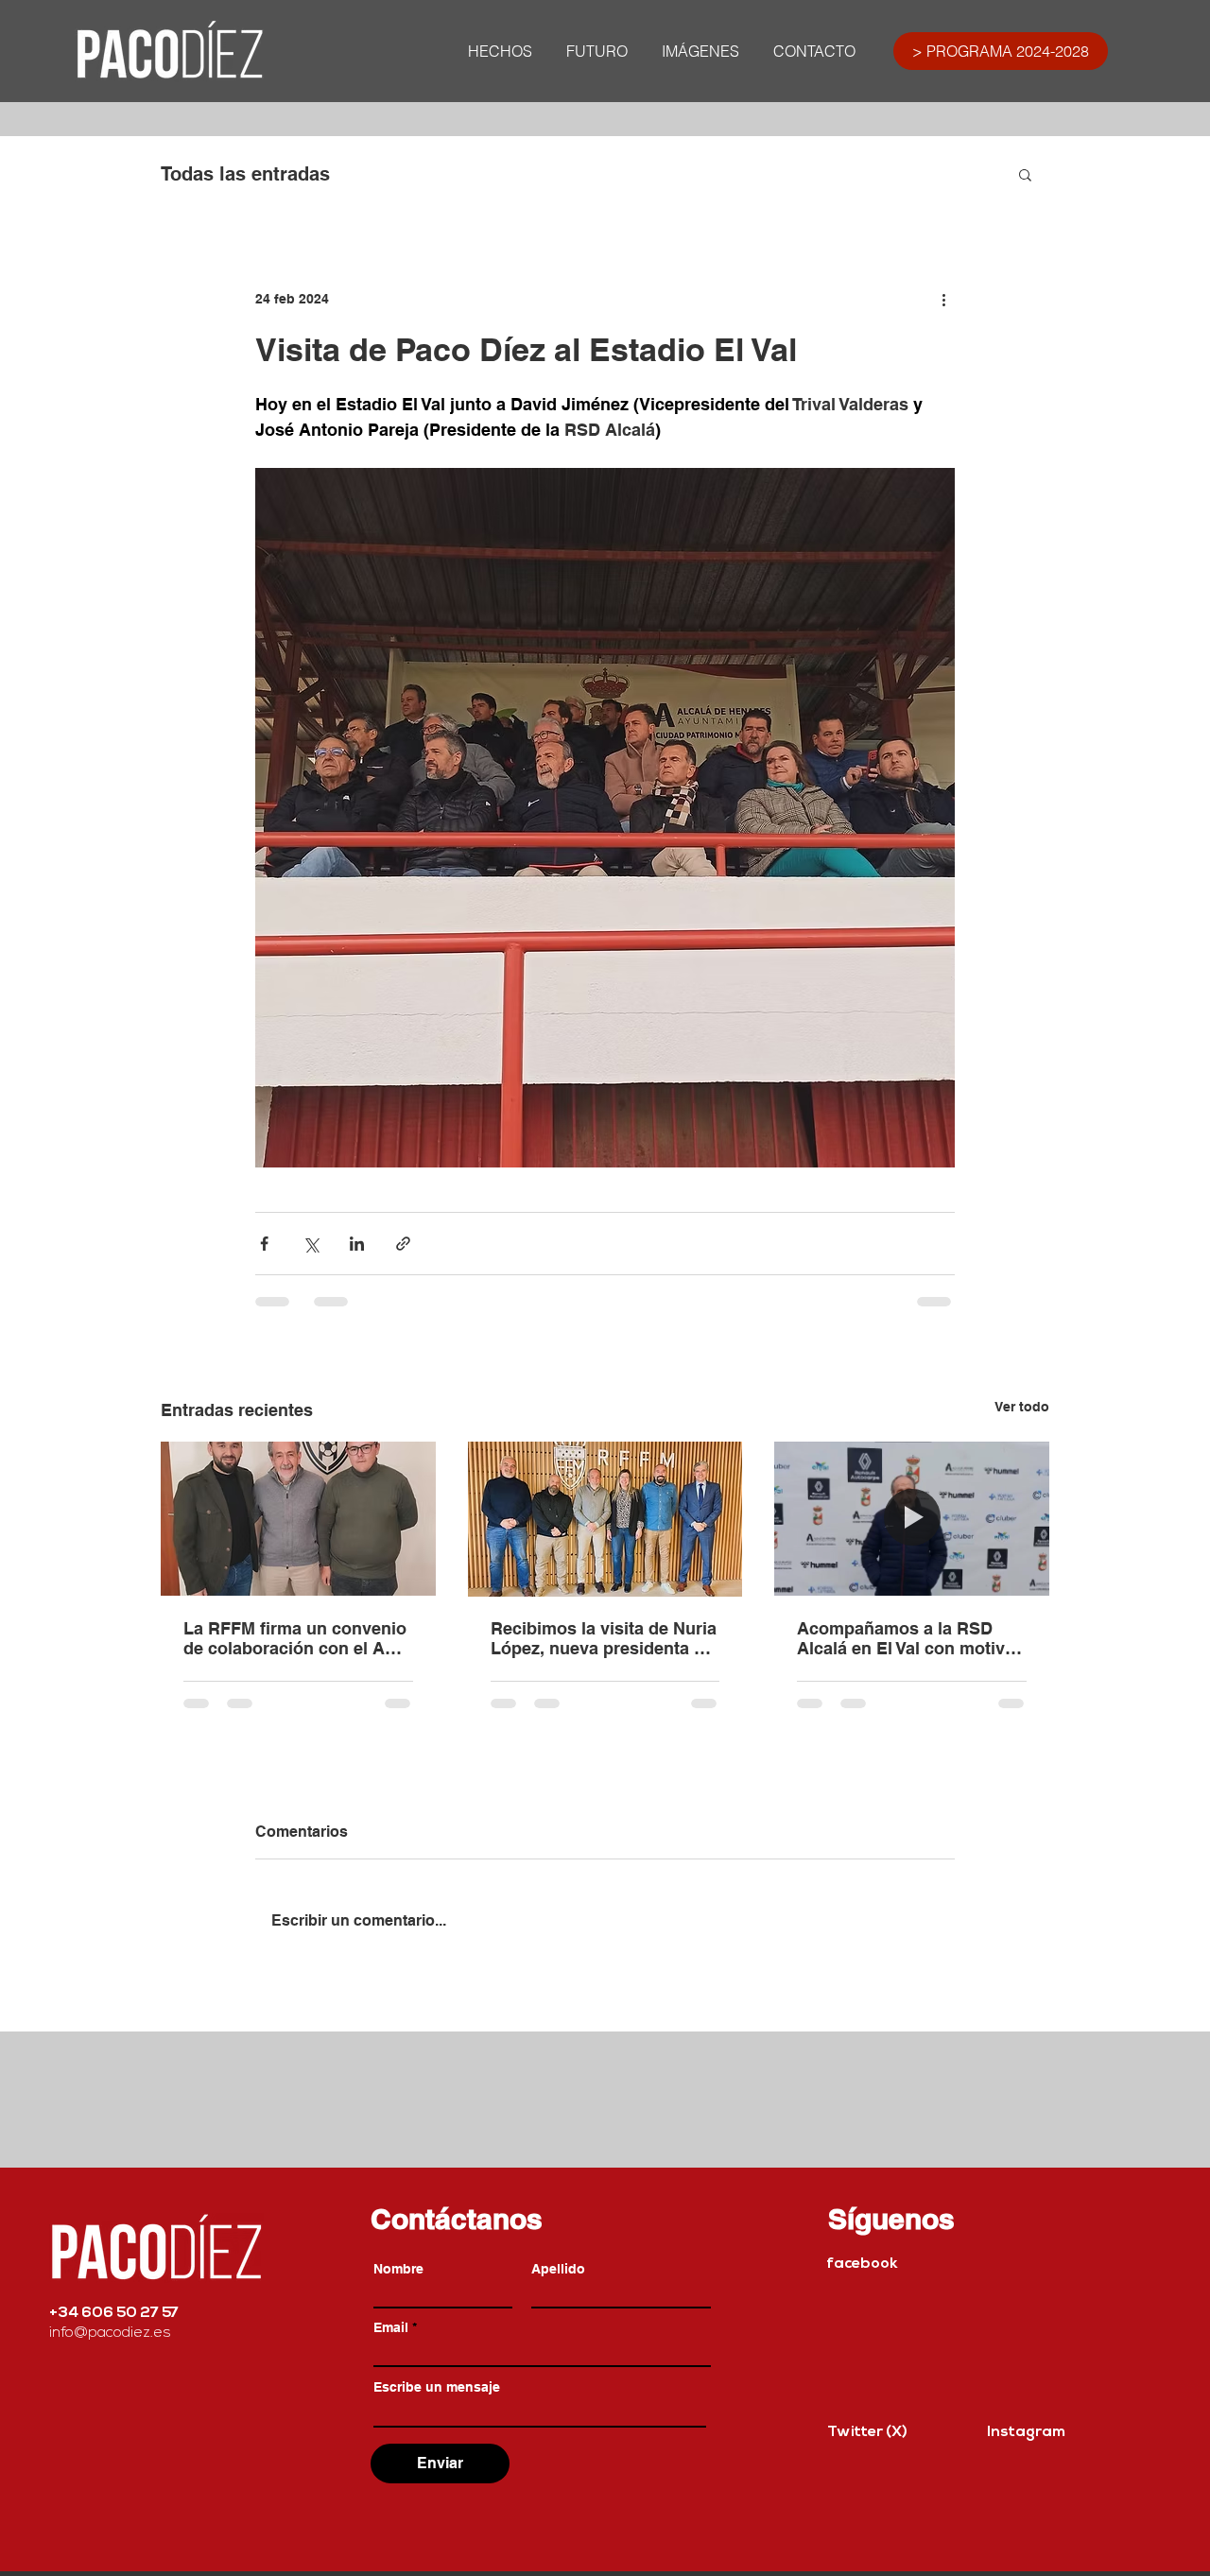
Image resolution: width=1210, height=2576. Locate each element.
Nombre (398, 2269)
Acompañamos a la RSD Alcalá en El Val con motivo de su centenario (906, 1638)
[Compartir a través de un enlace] (403, 1244)
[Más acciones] (943, 299)
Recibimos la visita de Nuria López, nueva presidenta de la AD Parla (604, 1638)
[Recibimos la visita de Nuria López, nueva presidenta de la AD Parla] (605, 1519)
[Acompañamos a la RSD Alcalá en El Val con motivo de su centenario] (912, 1519)
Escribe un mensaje (437, 2387)
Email (391, 2327)
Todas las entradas (245, 174)
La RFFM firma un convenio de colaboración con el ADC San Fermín (296, 1638)
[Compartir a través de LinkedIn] (357, 1244)
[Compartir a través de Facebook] (264, 1244)
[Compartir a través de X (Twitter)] (311, 1244)
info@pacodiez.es (110, 2333)
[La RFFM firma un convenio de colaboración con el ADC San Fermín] (298, 1519)
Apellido (558, 2269)
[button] (1025, 174)
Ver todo (1022, 1407)
